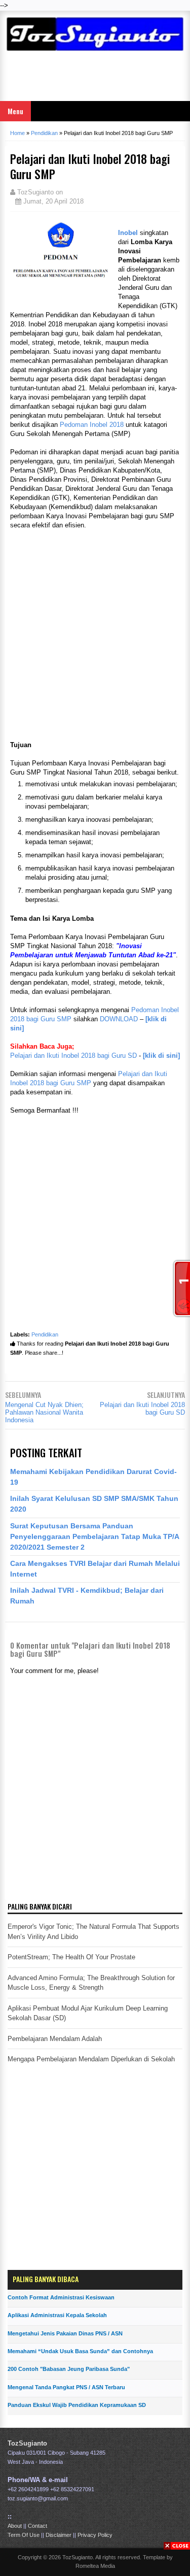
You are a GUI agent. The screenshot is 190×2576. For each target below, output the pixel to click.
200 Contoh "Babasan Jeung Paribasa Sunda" (69, 2369)
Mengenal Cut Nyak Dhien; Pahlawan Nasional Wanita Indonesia (44, 1412)
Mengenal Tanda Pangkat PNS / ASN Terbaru (66, 2387)
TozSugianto (27, 2443)
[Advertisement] (95, 78)
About (15, 2526)
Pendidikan (45, 1334)
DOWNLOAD (119, 1019)
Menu (15, 111)
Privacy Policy (95, 2535)
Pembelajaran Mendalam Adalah (55, 2039)
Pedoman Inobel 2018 (92, 425)
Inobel (128, 233)
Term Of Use (24, 2535)
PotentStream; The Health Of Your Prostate (71, 1957)
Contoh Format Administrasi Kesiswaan (61, 2297)
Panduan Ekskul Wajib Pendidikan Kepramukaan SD (77, 2405)
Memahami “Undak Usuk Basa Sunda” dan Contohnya (80, 2351)
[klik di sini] (161, 1056)
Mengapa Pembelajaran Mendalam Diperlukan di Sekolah (91, 2059)
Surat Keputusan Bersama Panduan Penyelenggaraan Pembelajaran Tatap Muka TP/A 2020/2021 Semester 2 (94, 1536)
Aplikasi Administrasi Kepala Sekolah (57, 2315)
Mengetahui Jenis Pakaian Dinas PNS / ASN (65, 2333)
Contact (37, 2526)
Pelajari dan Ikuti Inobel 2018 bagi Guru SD (73, 1056)
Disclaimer (59, 2535)
